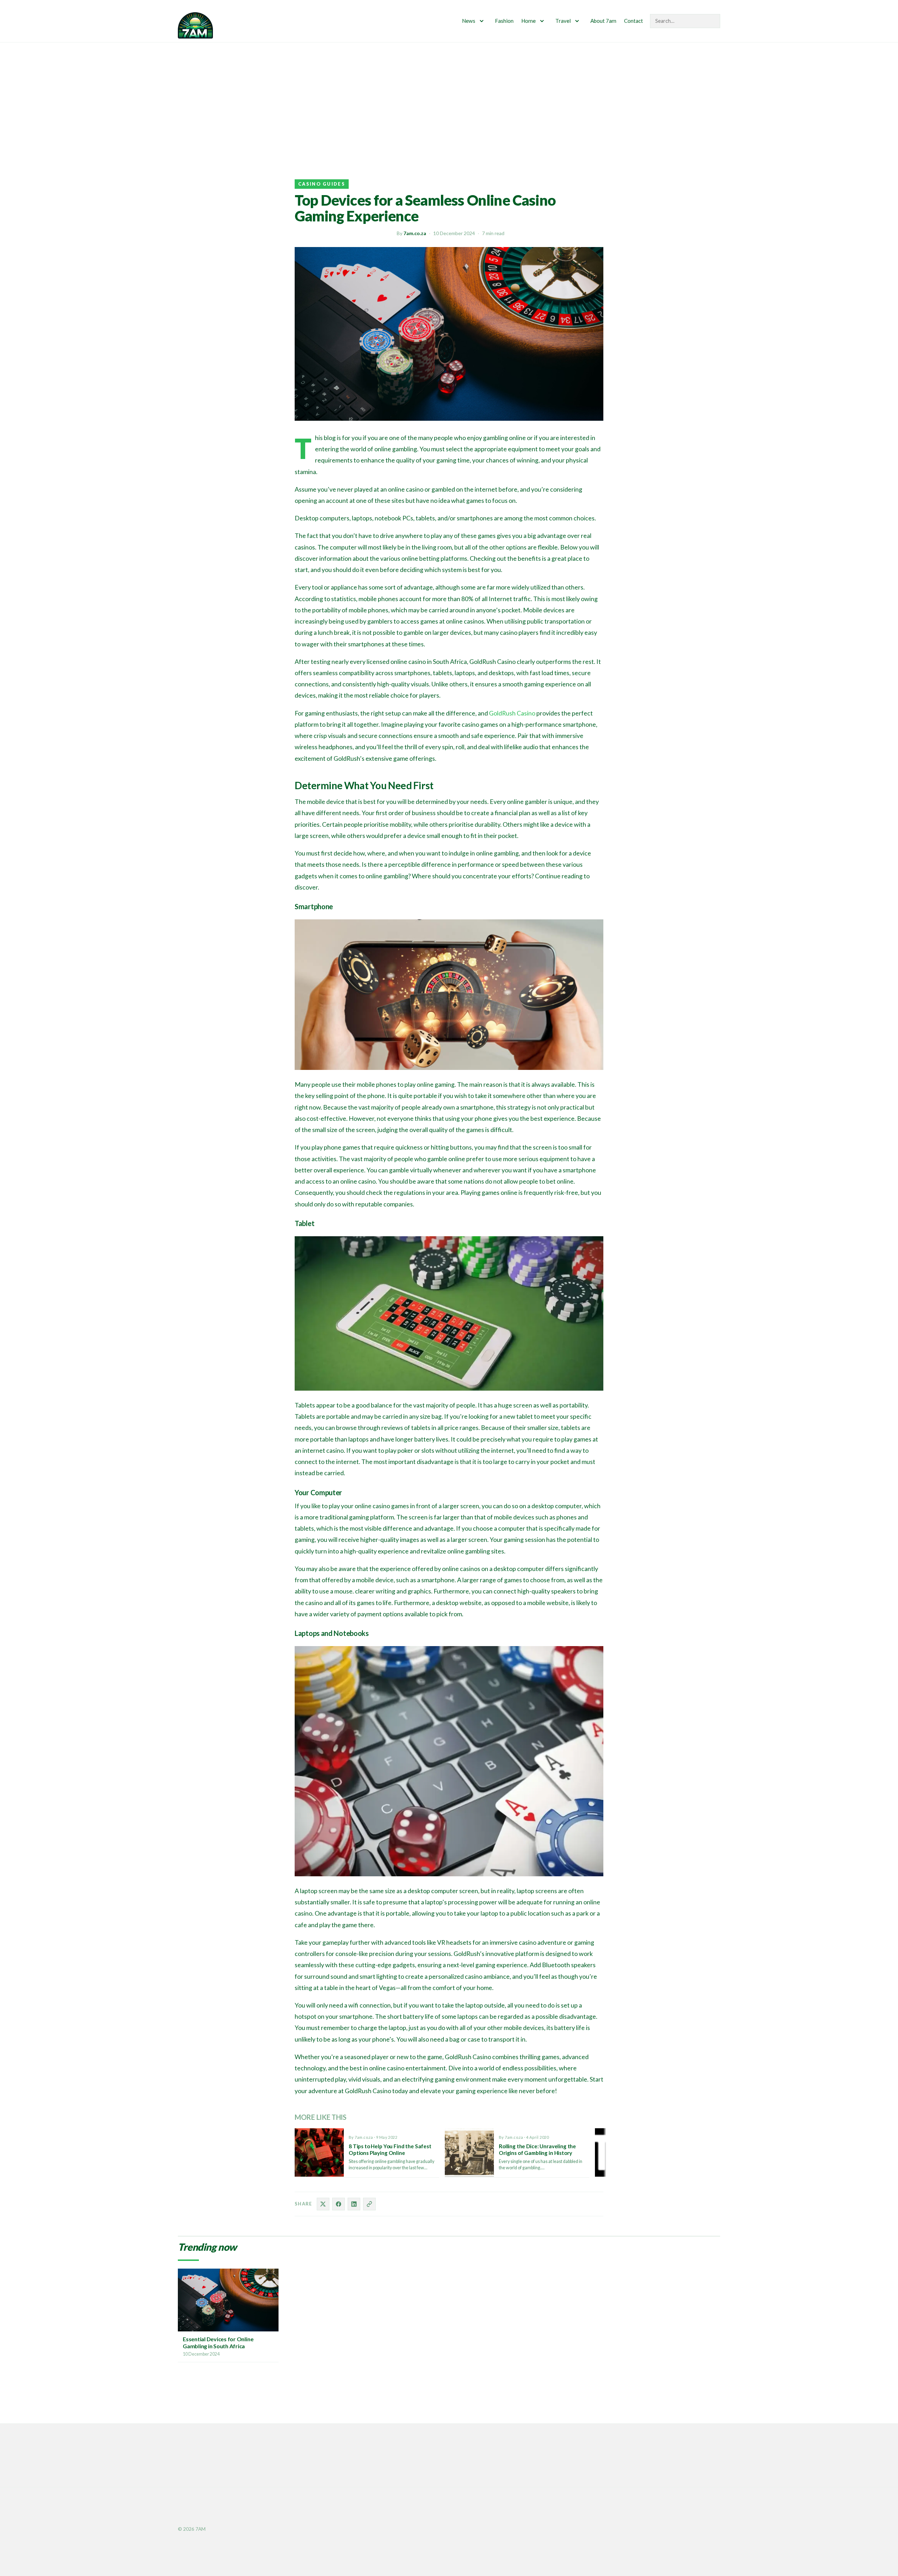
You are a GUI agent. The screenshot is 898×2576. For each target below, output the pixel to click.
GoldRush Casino (512, 713)
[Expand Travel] (577, 21)
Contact (634, 21)
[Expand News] (482, 21)
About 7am (603, 21)
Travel (563, 21)
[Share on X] (323, 2204)
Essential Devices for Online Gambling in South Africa (218, 2342)
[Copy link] (369, 2204)
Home (528, 21)
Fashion (504, 21)
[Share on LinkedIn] (354, 2204)
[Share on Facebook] (339, 2204)
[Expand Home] (542, 21)
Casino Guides (322, 184)
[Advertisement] (449, 95)
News (469, 21)
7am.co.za (415, 233)
